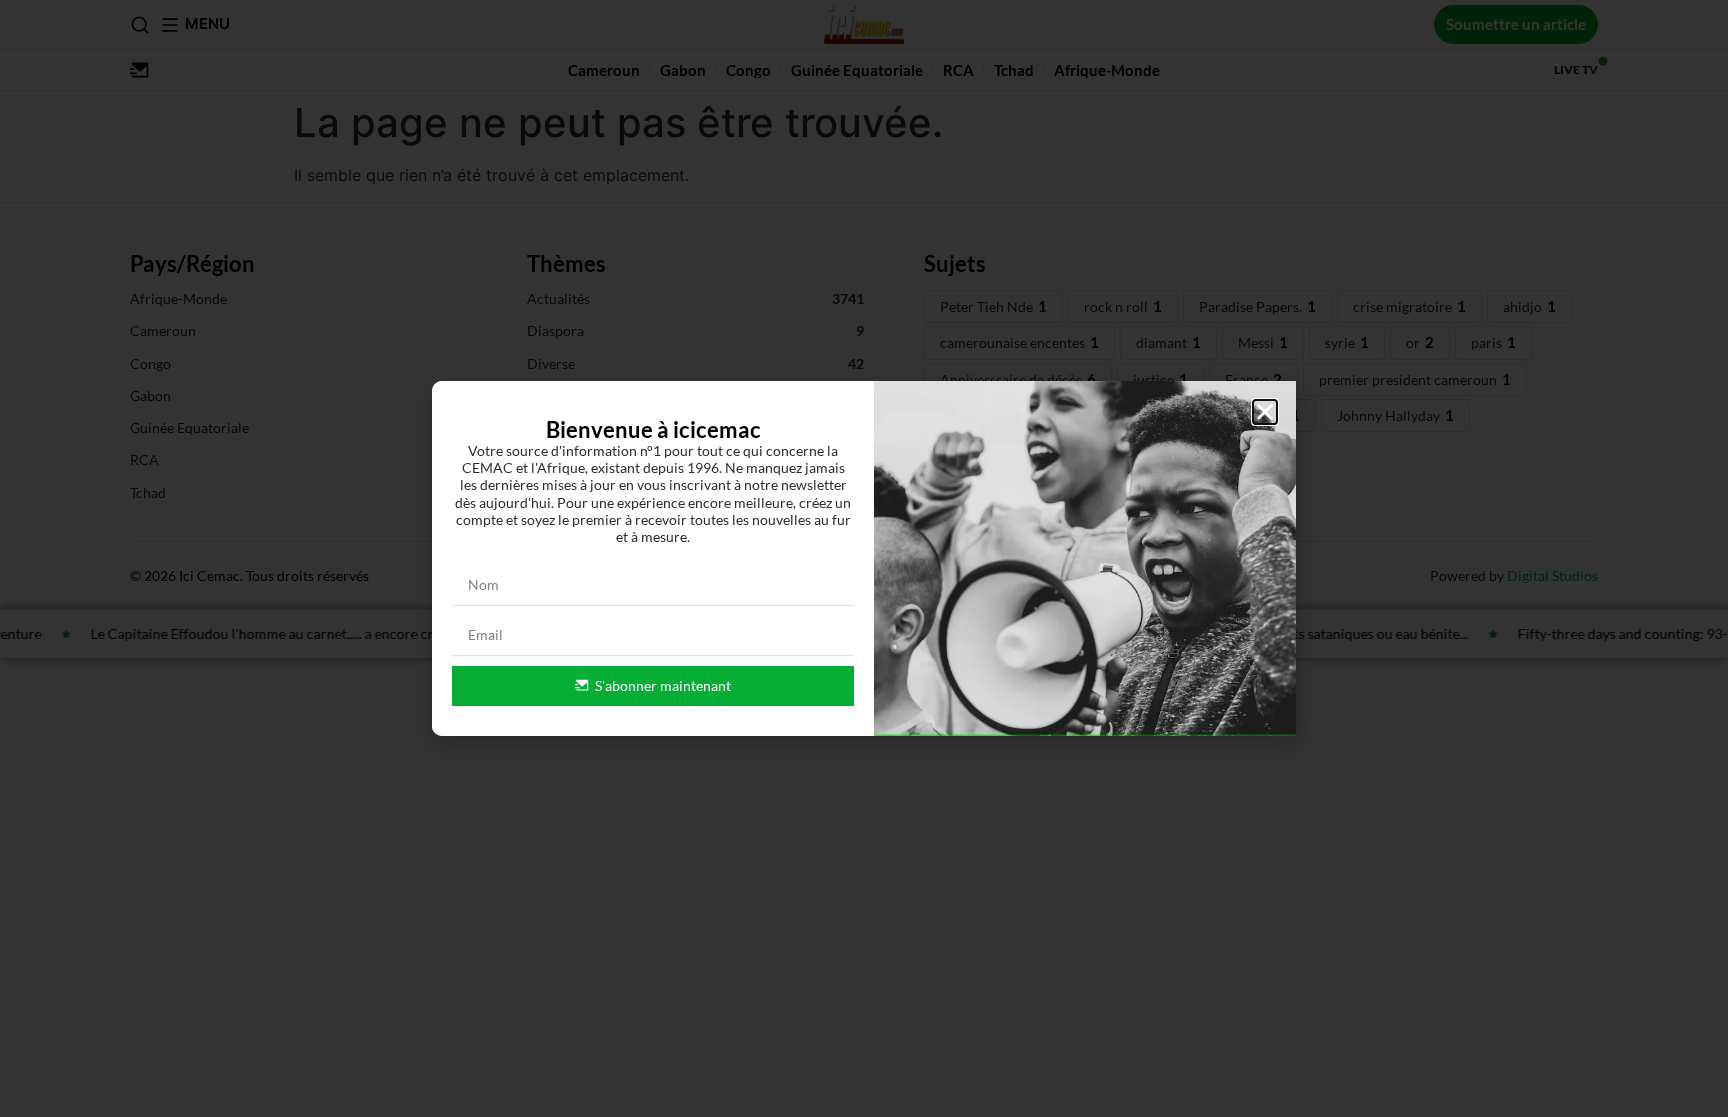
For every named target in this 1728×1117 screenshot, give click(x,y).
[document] (864, 558)
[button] (1265, 412)
